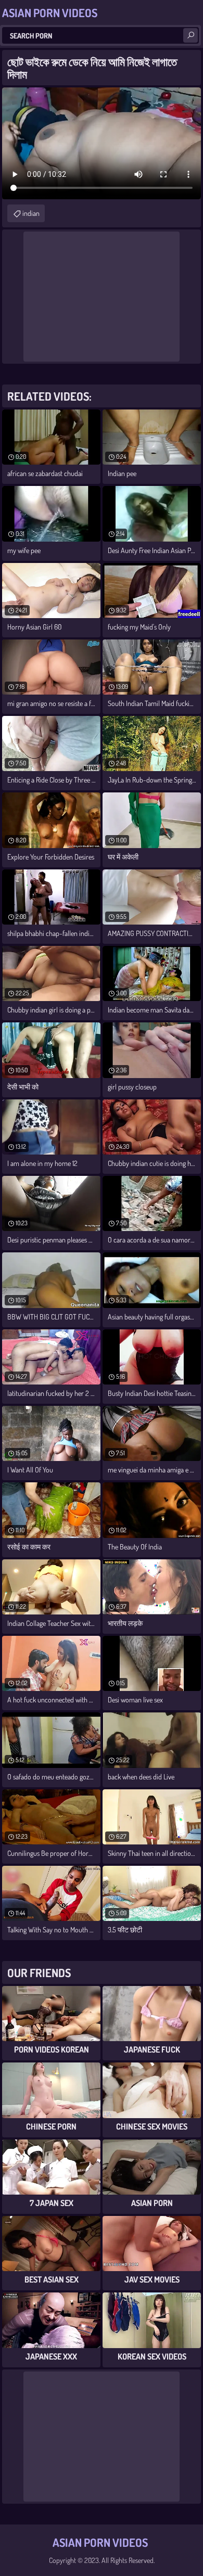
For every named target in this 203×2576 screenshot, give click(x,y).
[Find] (191, 35)
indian (31, 213)
